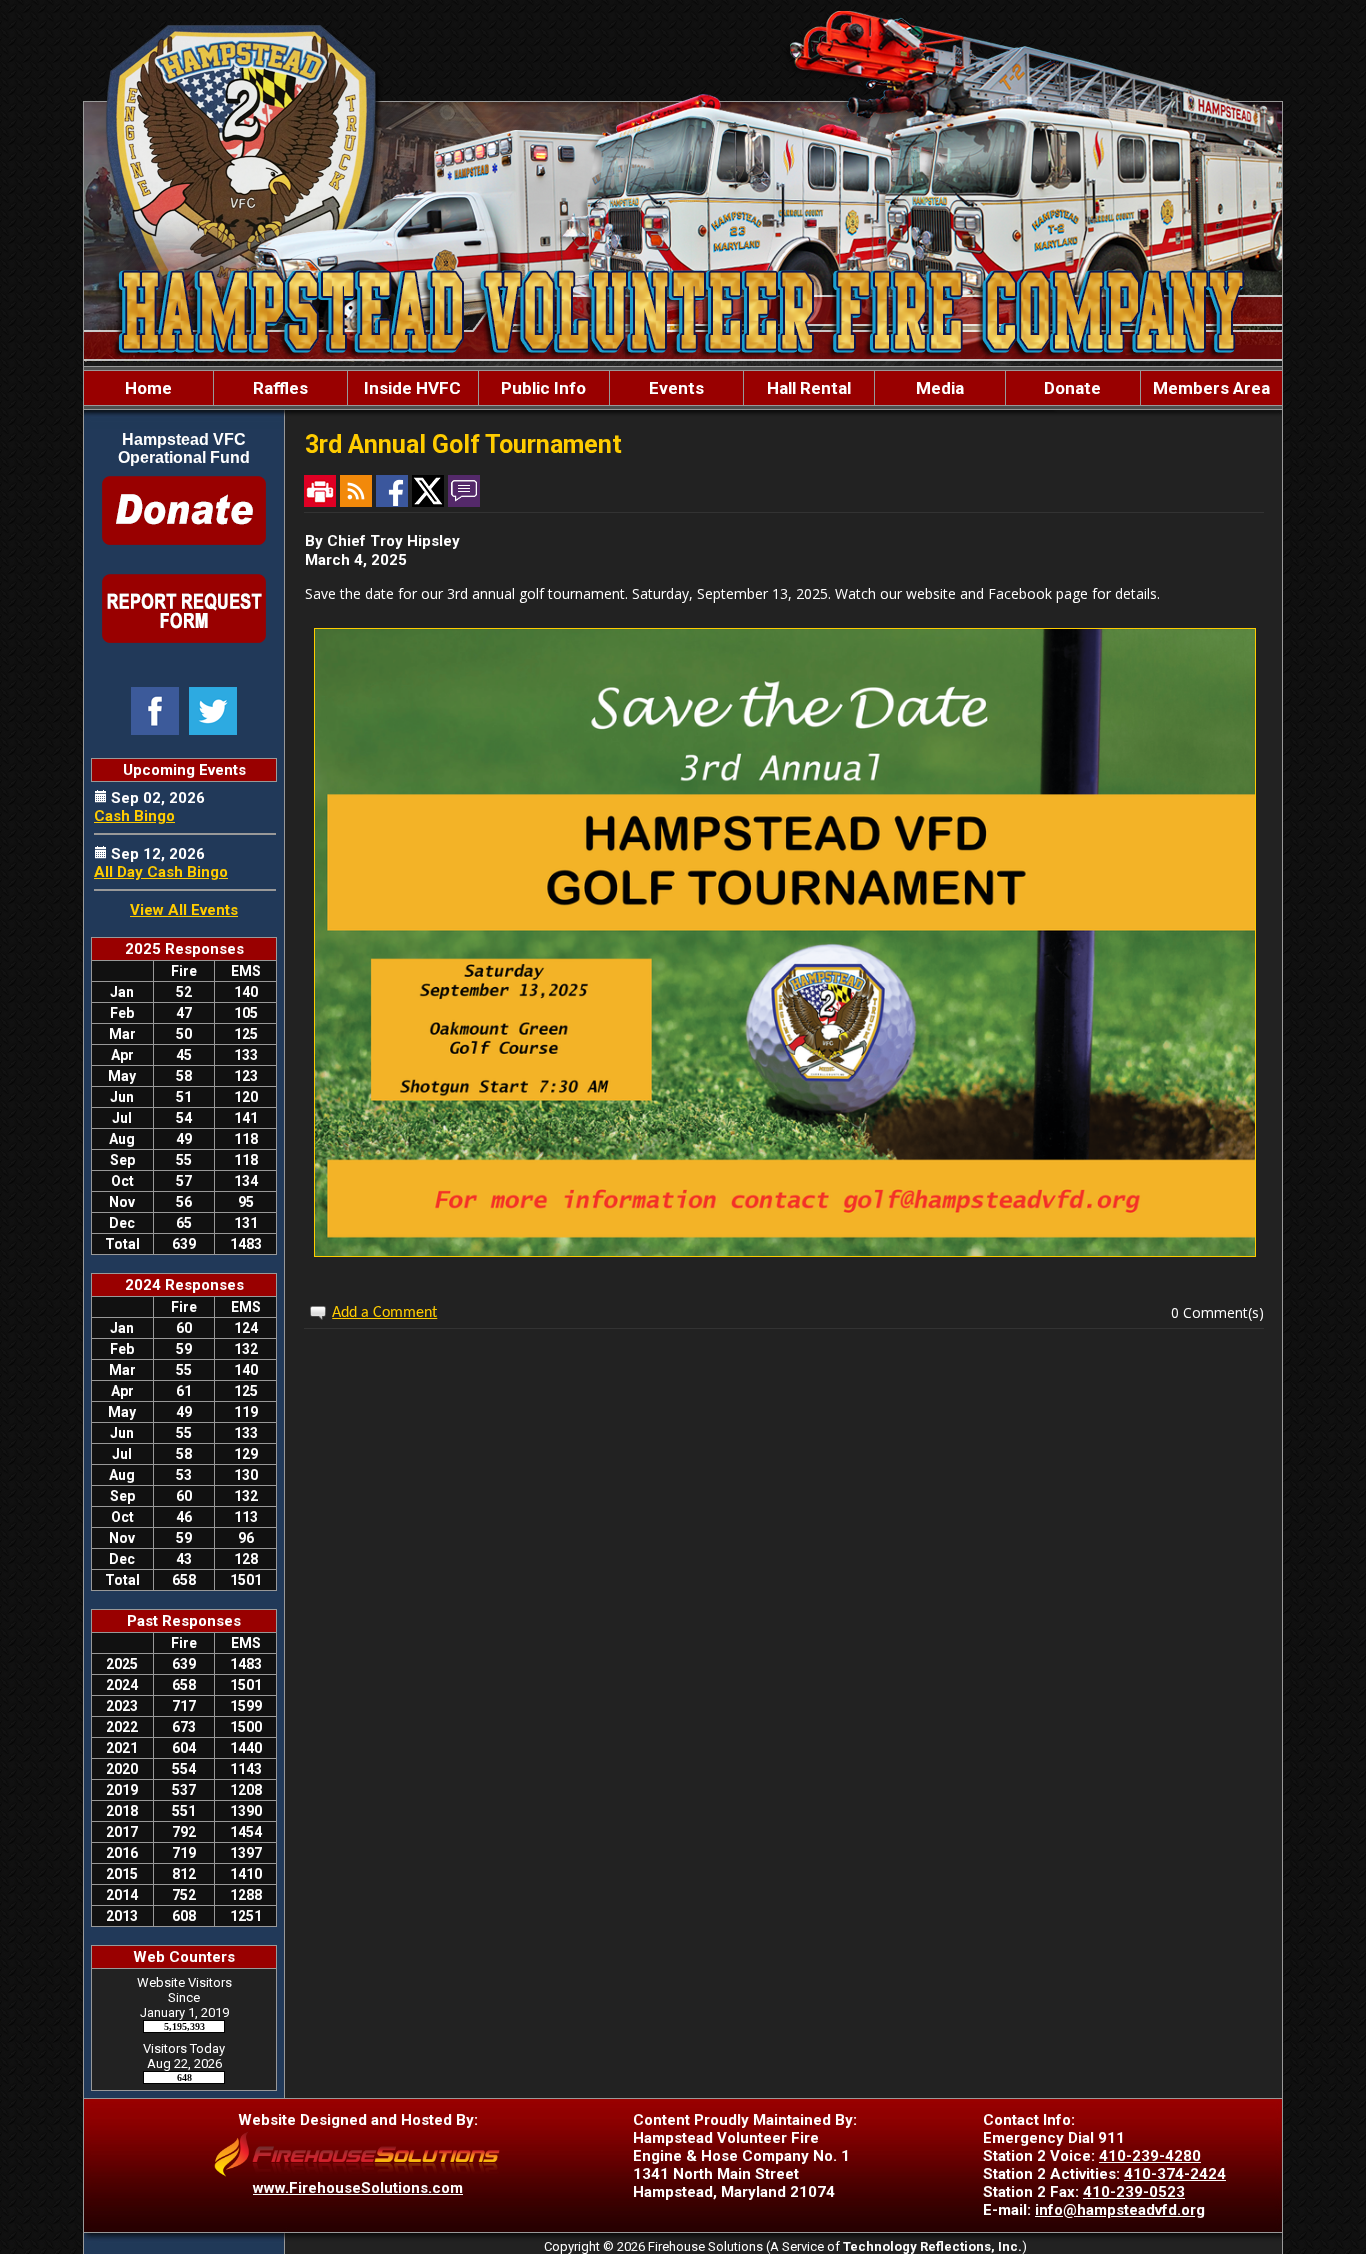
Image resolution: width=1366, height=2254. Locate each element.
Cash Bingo (134, 816)
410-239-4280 (1150, 2156)
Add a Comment (384, 1313)
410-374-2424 (1175, 2174)
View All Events (184, 910)
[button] (280, 388)
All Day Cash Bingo (161, 872)
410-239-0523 (1134, 2192)
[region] (683, 388)
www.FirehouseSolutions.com (358, 2188)
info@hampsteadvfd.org (1120, 2210)
